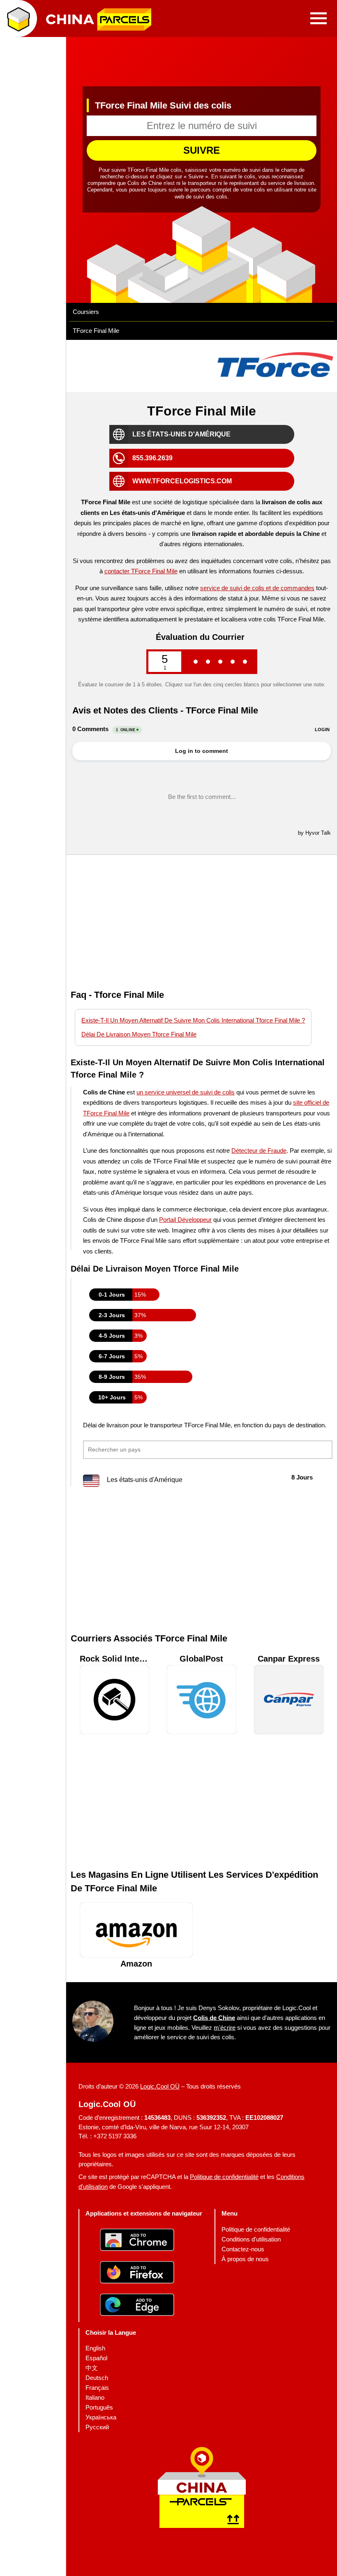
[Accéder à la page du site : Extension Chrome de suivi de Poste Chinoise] (144, 2241)
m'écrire (225, 2027)
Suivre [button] (202, 150)
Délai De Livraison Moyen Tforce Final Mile (139, 1034)
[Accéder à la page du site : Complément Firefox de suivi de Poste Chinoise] (144, 2273)
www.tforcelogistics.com (182, 481)
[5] (245, 661)
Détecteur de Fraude (259, 1151)
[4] (233, 661)
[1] (196, 661)
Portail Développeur (185, 1220)
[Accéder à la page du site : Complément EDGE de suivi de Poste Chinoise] (144, 2306)
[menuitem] (256, 2230)
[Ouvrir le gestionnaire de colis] (18, 18)
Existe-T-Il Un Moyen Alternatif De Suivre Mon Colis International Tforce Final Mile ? (193, 1020)
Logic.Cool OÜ (160, 2086)
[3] (220, 661)
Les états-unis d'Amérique (181, 434)
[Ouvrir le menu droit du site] (319, 18)
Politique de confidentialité (224, 2177)
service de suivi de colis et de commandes (257, 587)
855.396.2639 (152, 458)
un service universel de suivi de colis (186, 1092)
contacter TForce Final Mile (141, 571)
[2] (208, 661)
